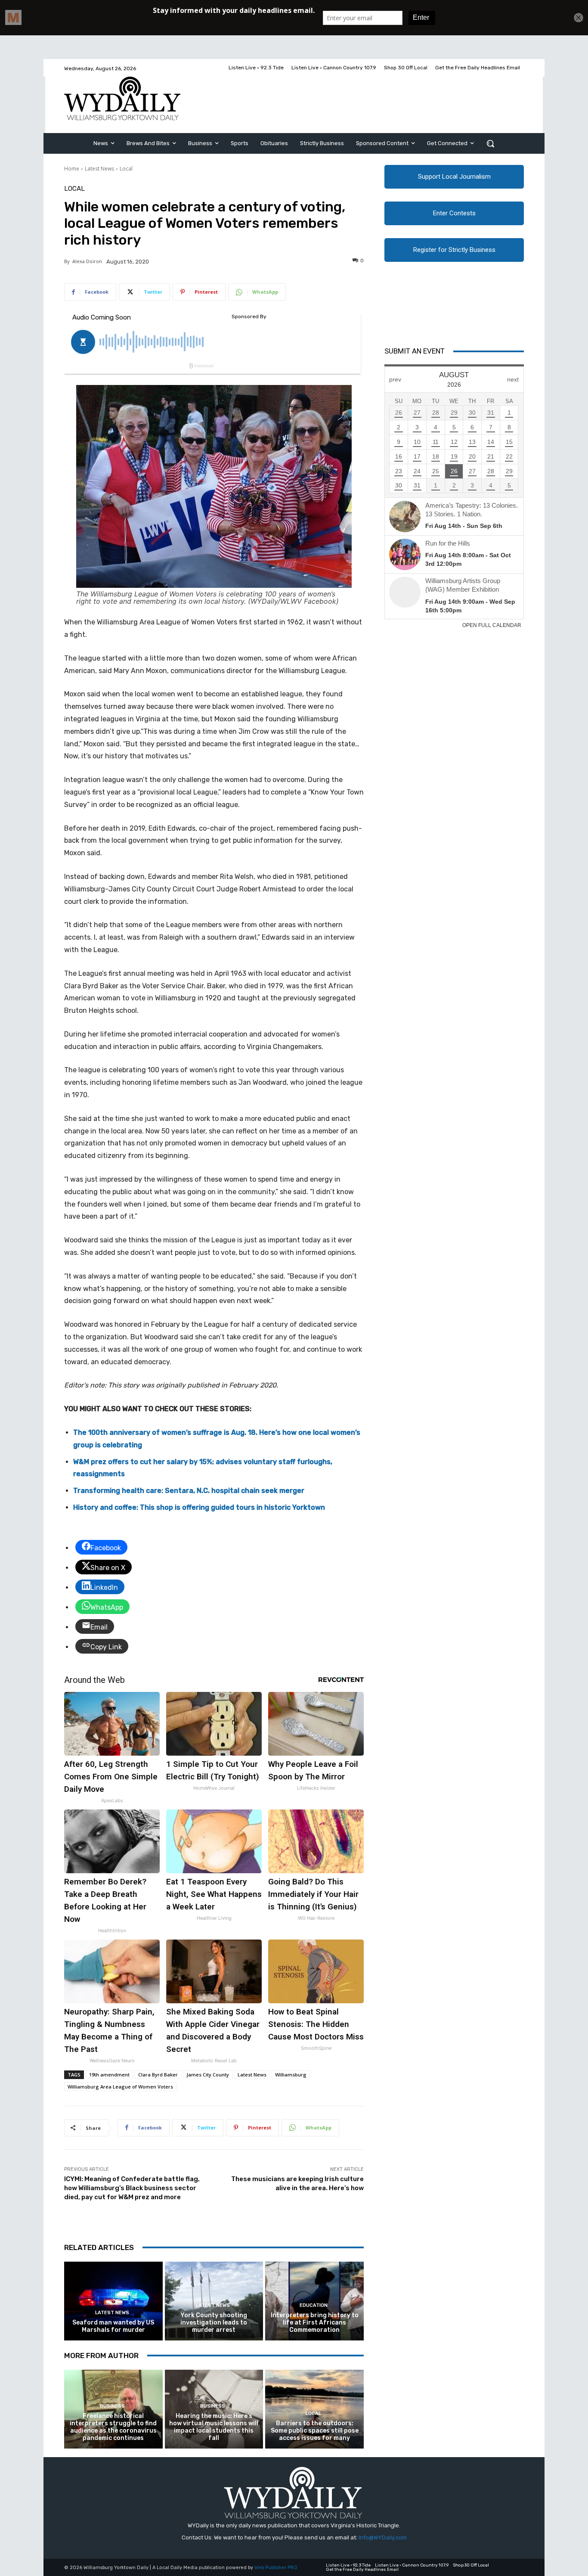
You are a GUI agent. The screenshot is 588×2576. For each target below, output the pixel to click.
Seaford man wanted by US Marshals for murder (113, 2326)
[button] (490, 143)
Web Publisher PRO (276, 2568)
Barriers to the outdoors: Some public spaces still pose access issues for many (315, 2431)
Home (72, 169)
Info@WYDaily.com (383, 2537)
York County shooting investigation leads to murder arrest (214, 2323)
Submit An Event (415, 351)
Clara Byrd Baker (158, 2075)
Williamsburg (291, 2075)
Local (126, 169)
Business (112, 2406)
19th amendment (109, 2075)
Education (314, 2305)
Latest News (99, 169)
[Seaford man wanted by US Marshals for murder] (113, 2301)
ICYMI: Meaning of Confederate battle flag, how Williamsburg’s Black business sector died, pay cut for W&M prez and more (132, 2188)
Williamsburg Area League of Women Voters (120, 2087)
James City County (208, 2075)
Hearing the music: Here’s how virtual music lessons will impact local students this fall (214, 2427)
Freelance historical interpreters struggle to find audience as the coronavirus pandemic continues (113, 2427)
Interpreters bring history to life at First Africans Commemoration (315, 2323)
